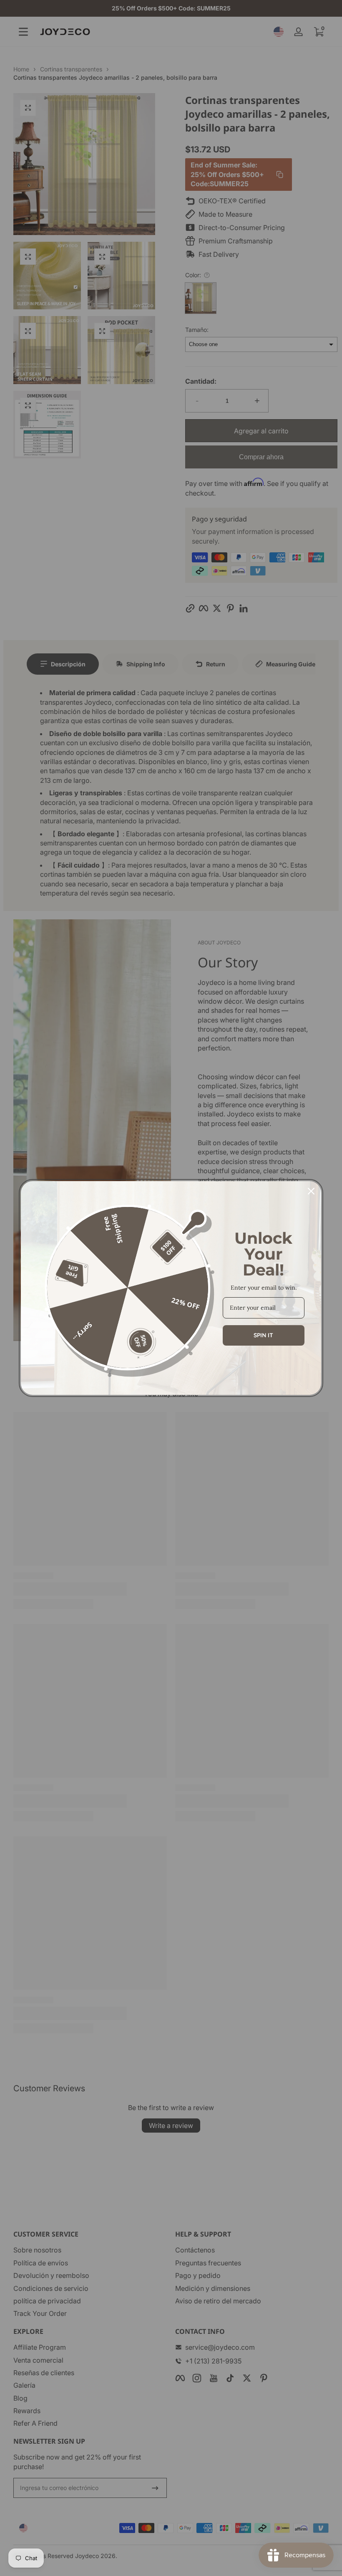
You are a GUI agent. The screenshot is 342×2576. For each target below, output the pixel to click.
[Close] (311, 1191)
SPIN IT (263, 1335)
